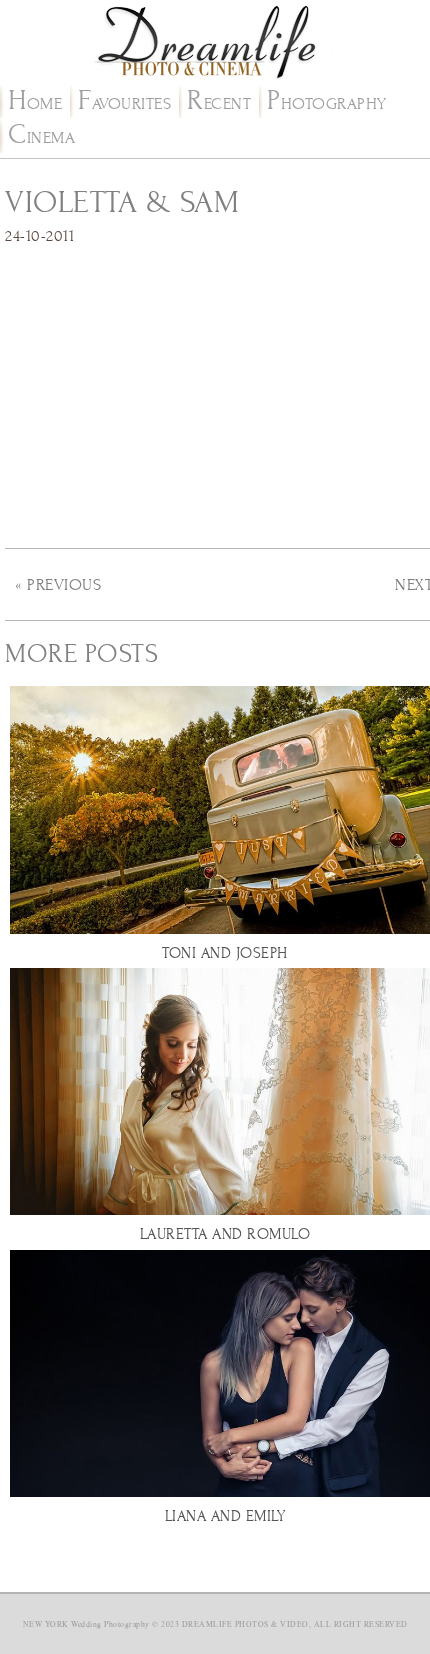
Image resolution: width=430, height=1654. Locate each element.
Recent (219, 104)
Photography (327, 104)
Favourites (124, 104)
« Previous (58, 585)
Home (35, 104)
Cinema (41, 138)
